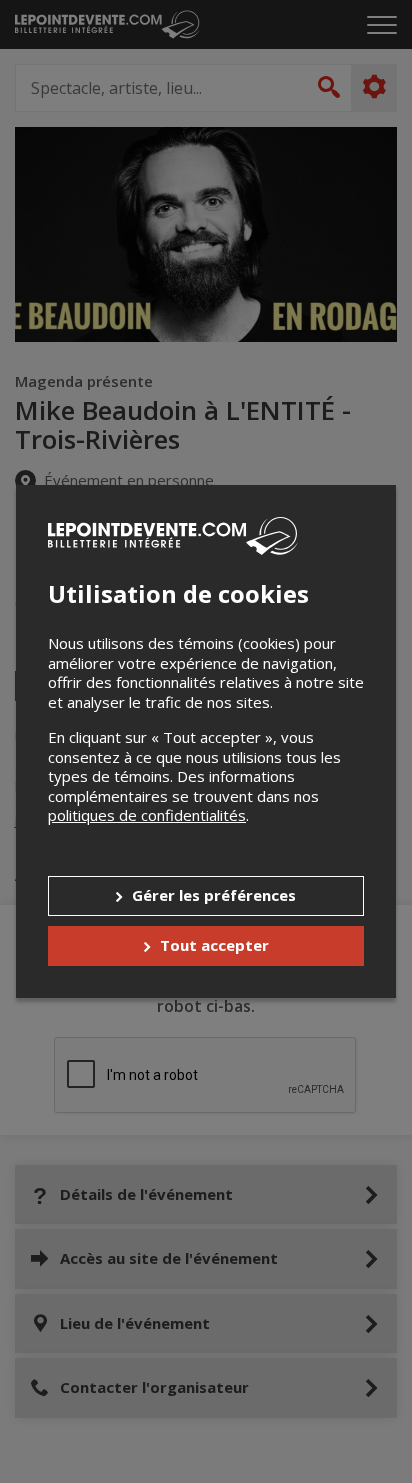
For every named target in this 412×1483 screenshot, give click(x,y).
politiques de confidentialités (147, 815)
